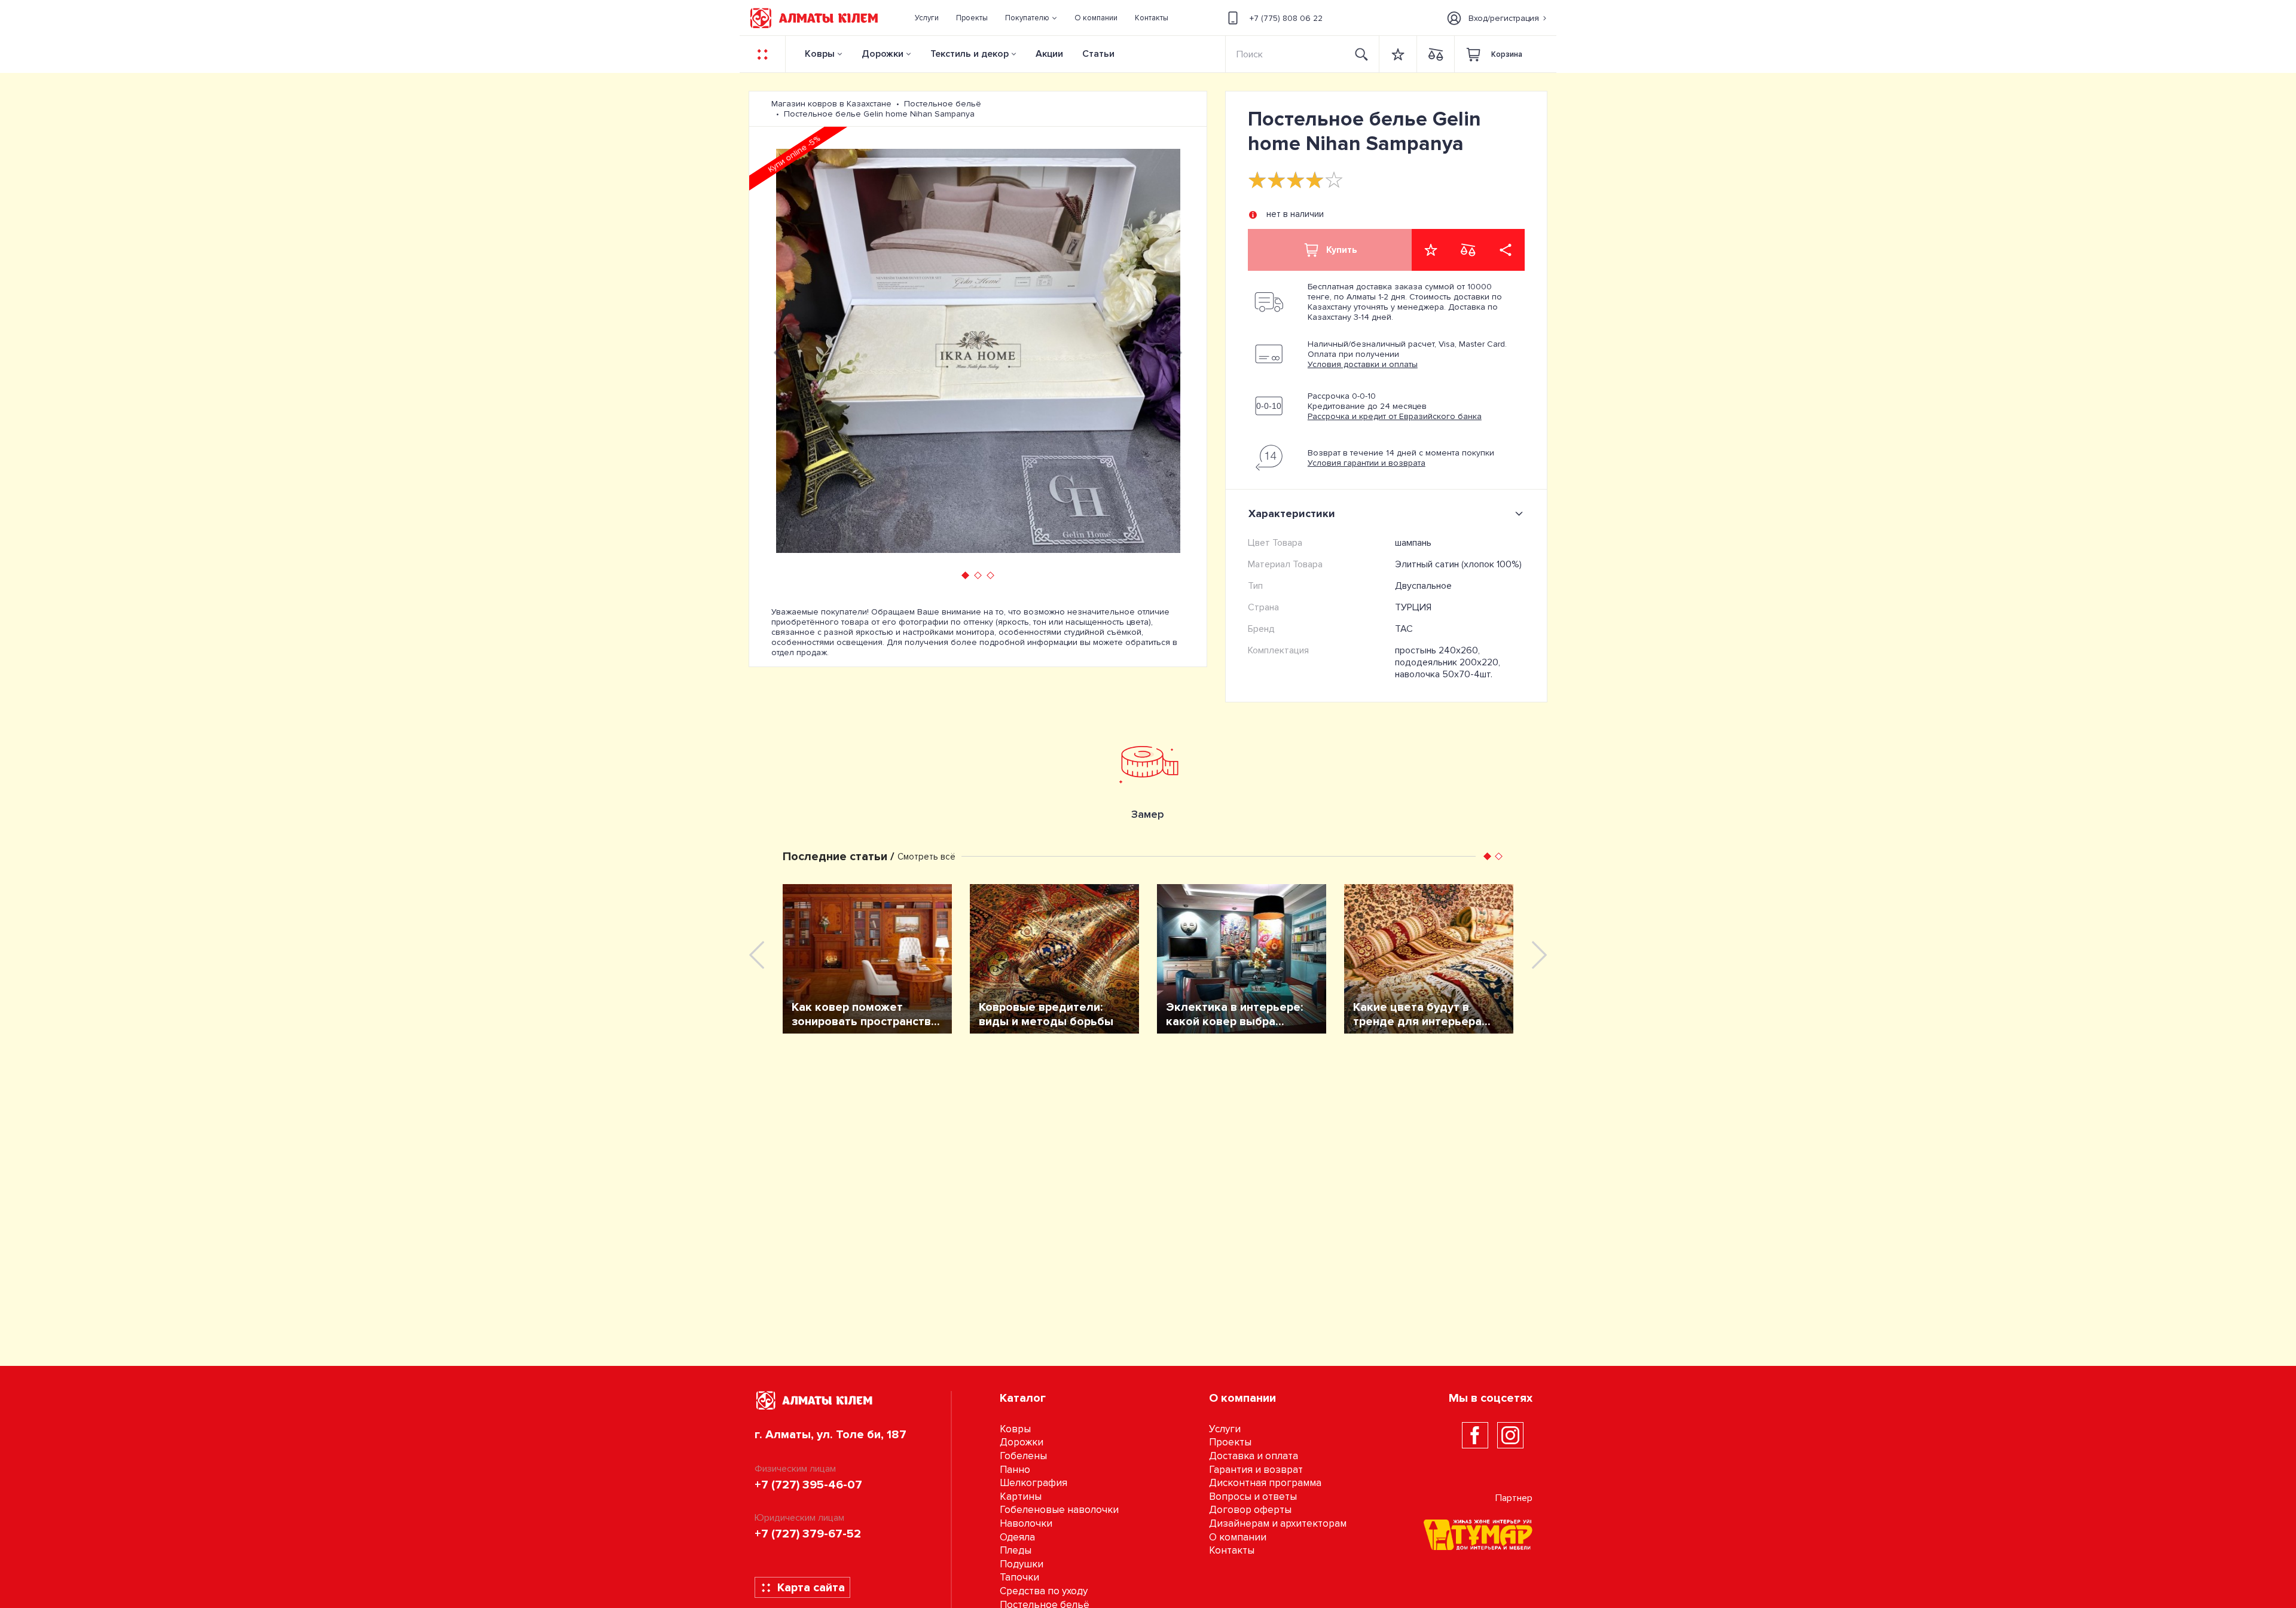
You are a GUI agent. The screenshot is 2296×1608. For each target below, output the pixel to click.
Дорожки (883, 54)
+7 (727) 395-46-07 (808, 1485)
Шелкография (1033, 1483)
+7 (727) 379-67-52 (808, 1534)
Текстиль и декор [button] (970, 54)
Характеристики (1292, 513)
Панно (1015, 1470)
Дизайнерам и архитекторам (1278, 1523)
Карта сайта (811, 1588)
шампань (1413, 543)
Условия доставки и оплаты (1363, 364)
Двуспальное (1423, 586)
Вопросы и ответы (1253, 1497)
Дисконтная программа (1265, 1483)
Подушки (1022, 1564)
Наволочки (1026, 1523)
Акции (1049, 54)
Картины (1021, 1497)
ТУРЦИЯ (1413, 607)
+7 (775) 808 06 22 (1286, 18)
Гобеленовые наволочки (1059, 1510)
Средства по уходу (1044, 1591)
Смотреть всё (926, 857)
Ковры (820, 54)
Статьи (1098, 54)
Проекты (1230, 1442)
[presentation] (779, 351)
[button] (1031, 18)
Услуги (1225, 1429)
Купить (1342, 250)
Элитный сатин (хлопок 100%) (1458, 564)
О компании (1238, 1537)
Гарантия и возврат (1256, 1470)
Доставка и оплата (1254, 1456)
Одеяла (1017, 1537)
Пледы (1016, 1550)
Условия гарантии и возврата (1367, 463)
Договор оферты (1250, 1510)
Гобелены (1023, 1456)
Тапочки (1019, 1577)
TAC (1404, 629)
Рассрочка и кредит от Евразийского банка (1395, 416)
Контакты (1232, 1550)
